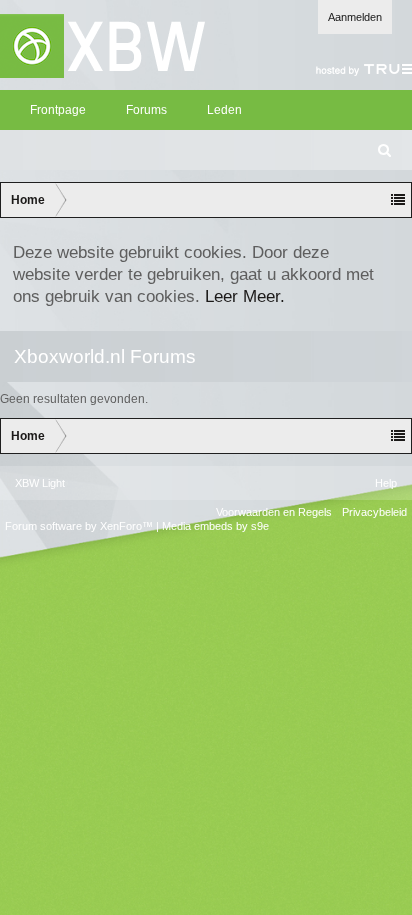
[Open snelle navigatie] (398, 200)
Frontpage (58, 110)
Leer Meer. (245, 296)
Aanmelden (355, 17)
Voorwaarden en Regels (274, 512)
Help (386, 483)
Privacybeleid (374, 512)
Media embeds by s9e (215, 526)
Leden (224, 110)
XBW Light (40, 483)
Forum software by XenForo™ (80, 526)
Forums (146, 110)
